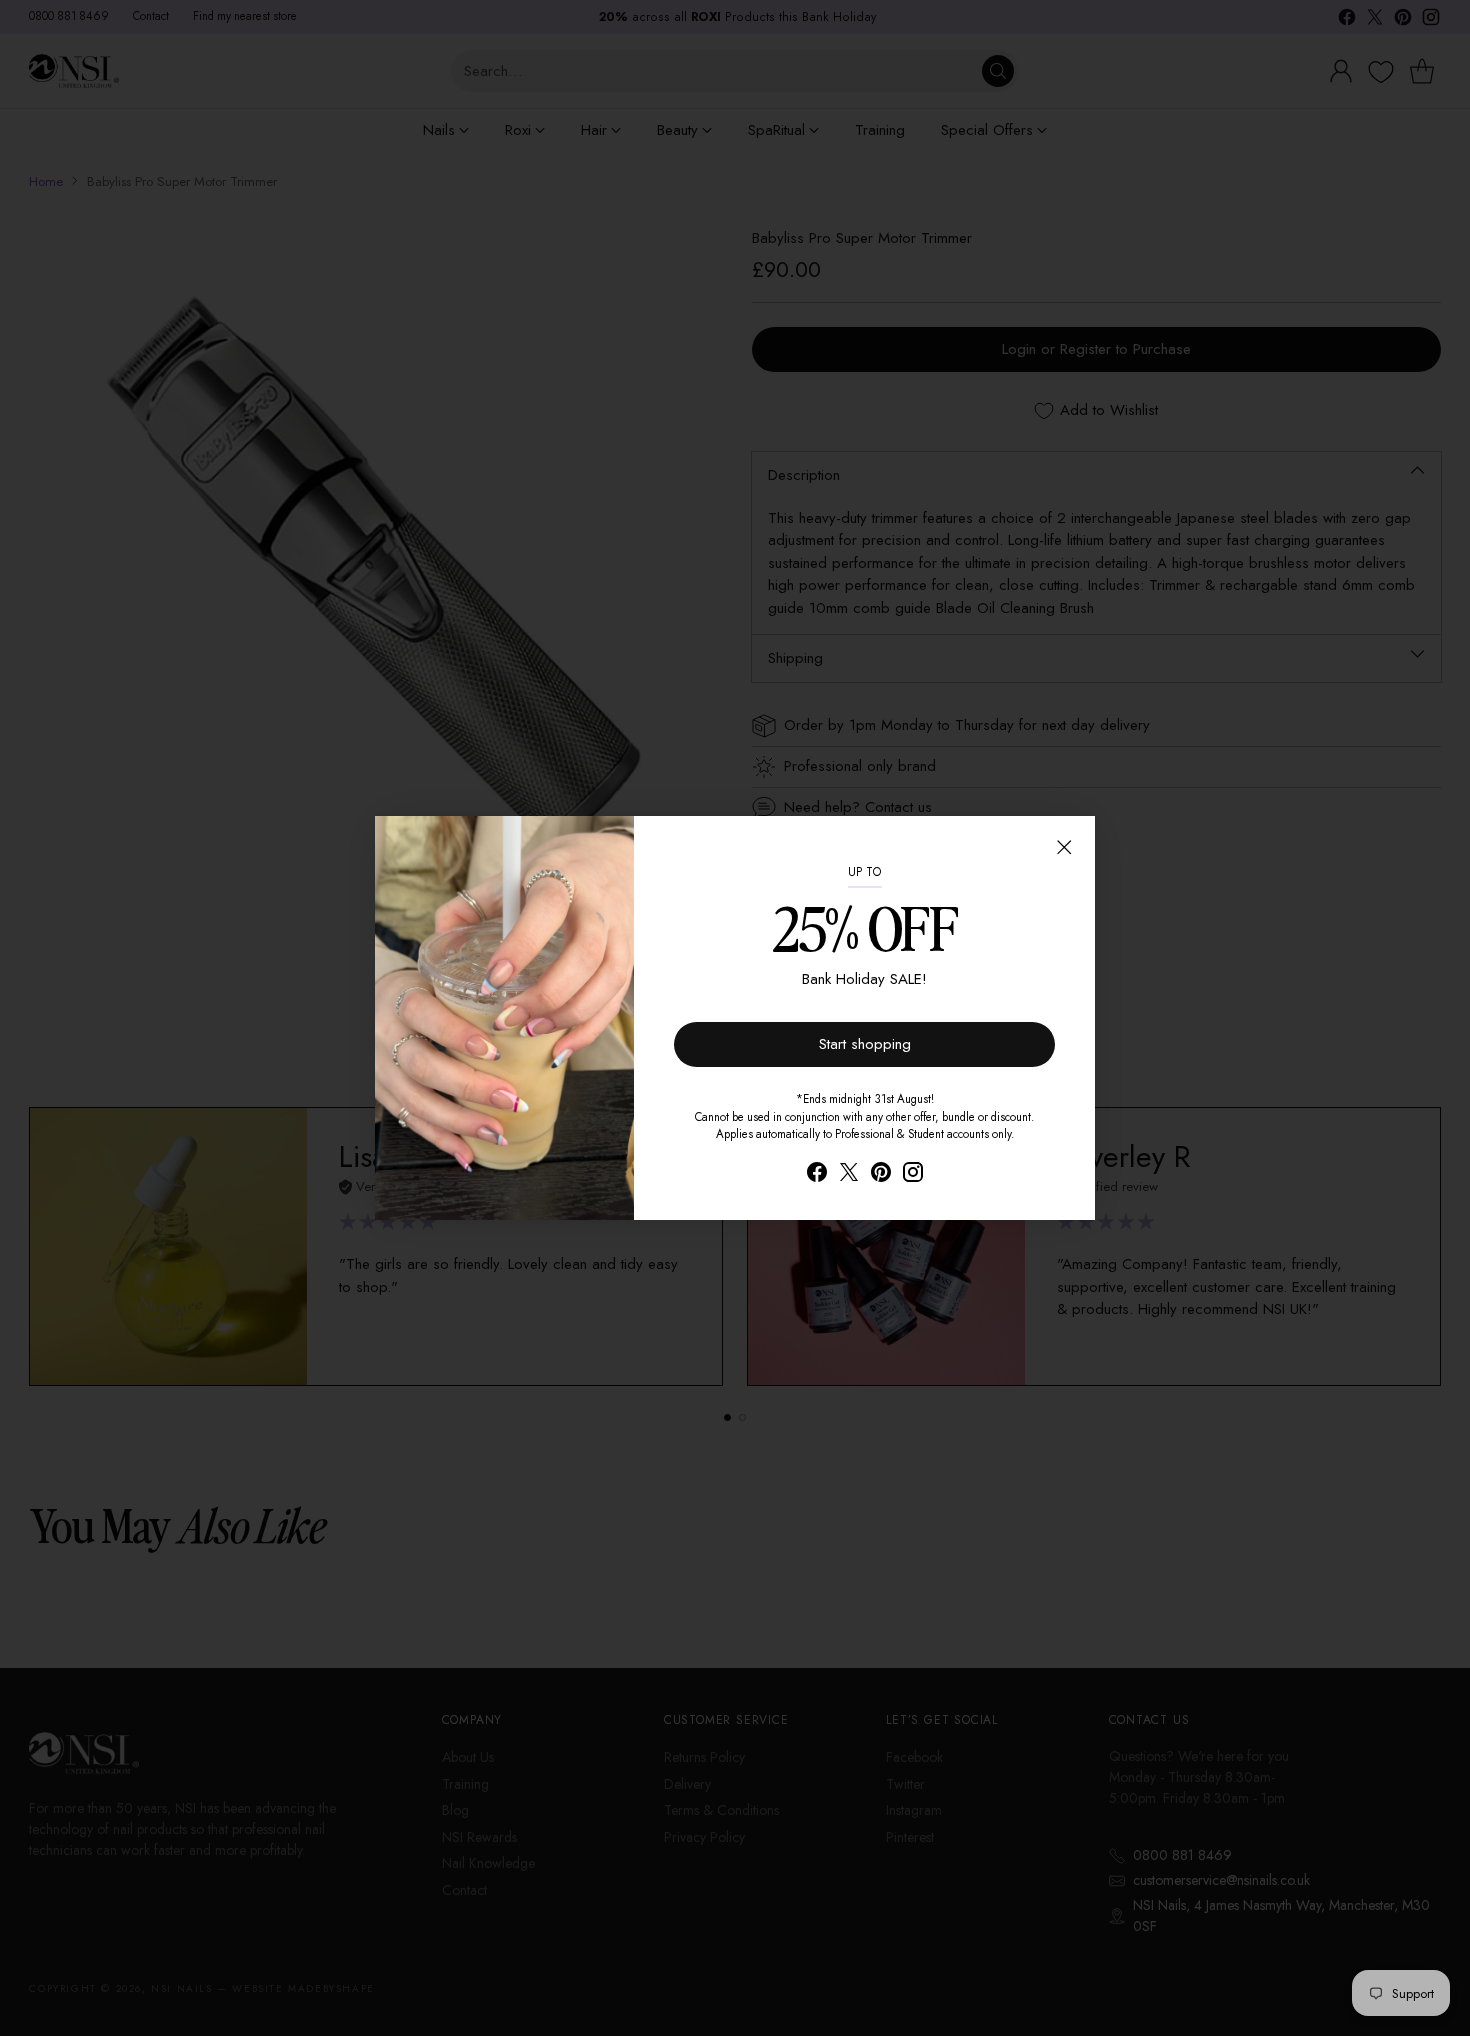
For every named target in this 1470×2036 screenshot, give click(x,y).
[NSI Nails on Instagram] (913, 1175)
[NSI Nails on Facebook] (817, 1175)
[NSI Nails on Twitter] (849, 1175)
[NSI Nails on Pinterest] (881, 1175)
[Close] (1064, 847)
